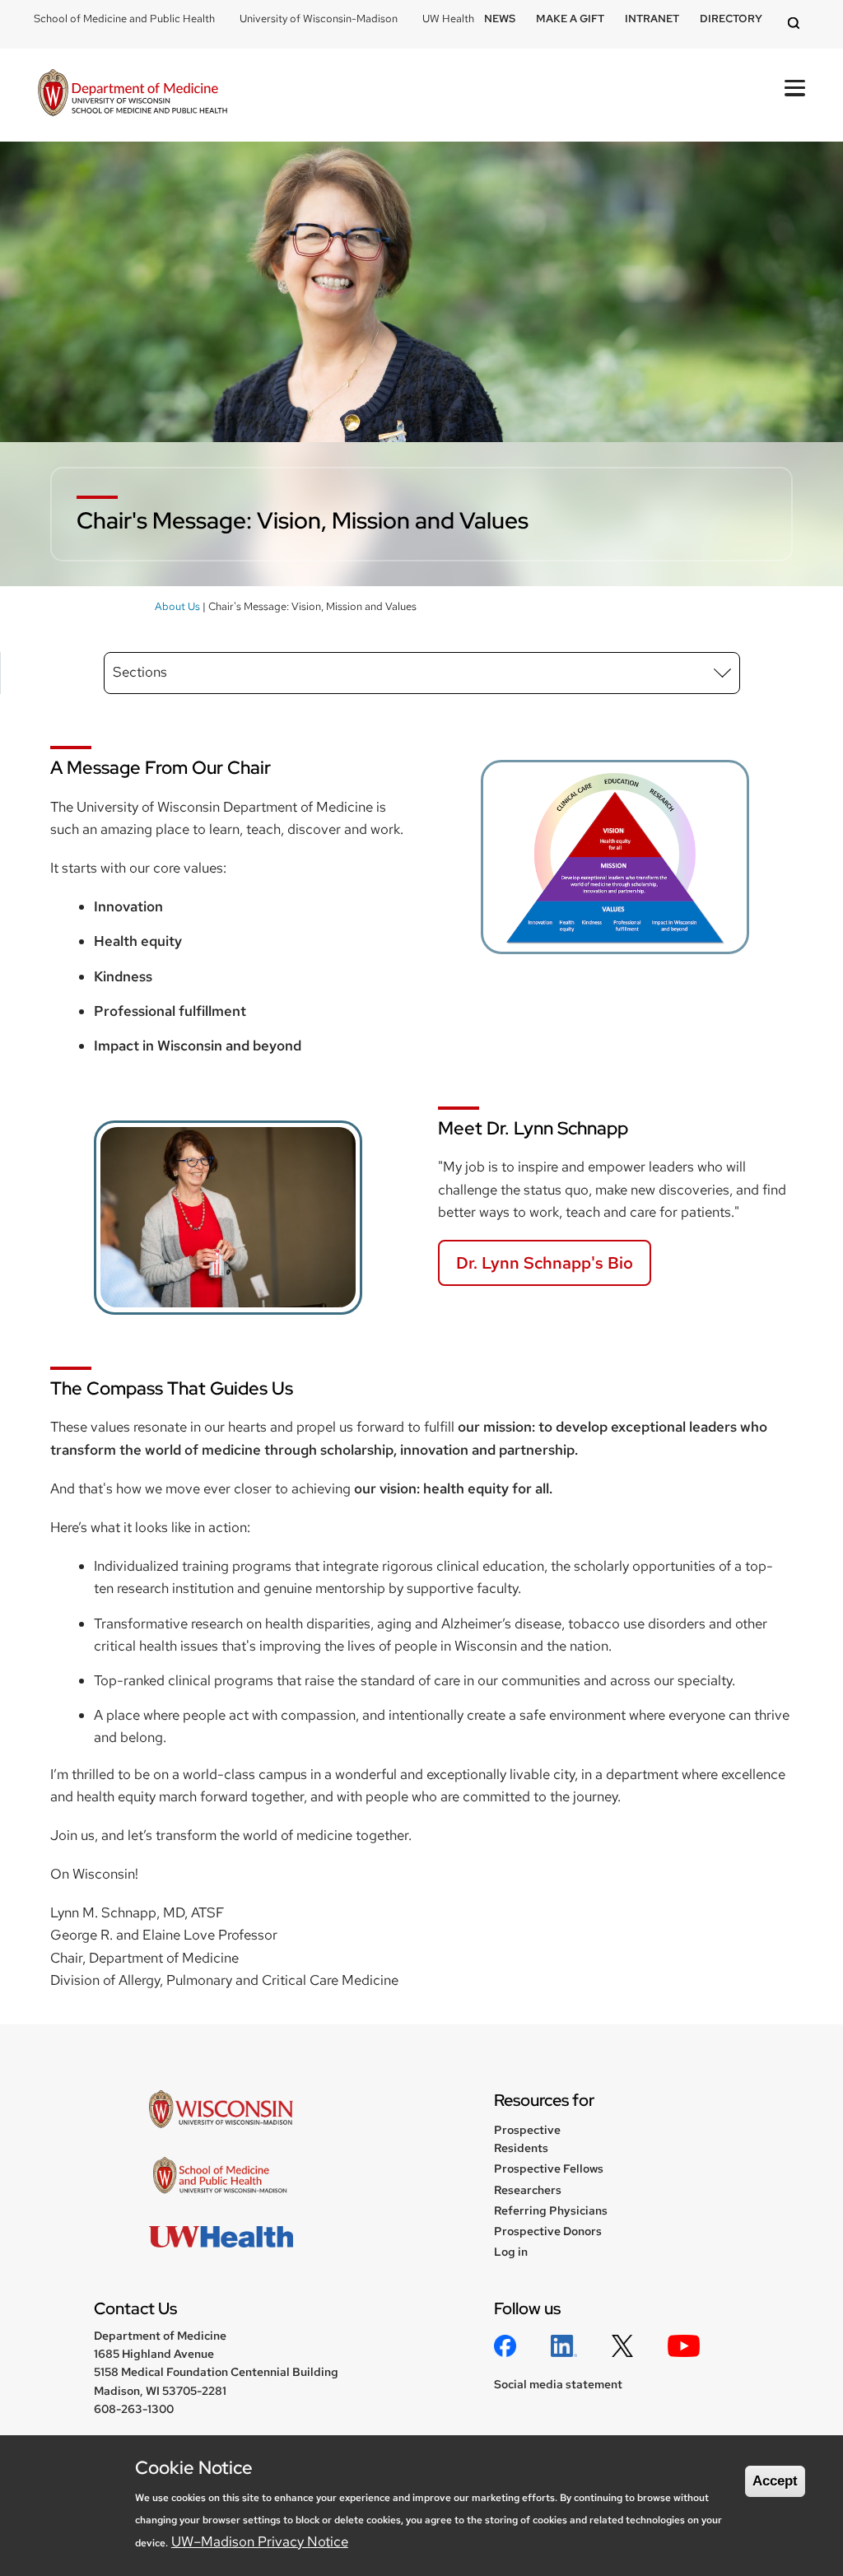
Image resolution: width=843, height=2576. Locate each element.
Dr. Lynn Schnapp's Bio (545, 1263)
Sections (140, 672)
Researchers (528, 2190)
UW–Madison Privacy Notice (260, 2541)
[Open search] (796, 24)
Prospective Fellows (549, 2168)
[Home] (133, 95)
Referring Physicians (551, 2210)
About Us (177, 606)
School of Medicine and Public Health (124, 19)
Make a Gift (570, 19)
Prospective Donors (548, 2231)
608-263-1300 (134, 2409)
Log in (511, 2252)
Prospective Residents (527, 2139)
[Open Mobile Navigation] (795, 88)
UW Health (448, 19)
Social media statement (558, 2384)
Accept (775, 2481)
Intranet (652, 19)
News (500, 19)
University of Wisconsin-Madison (319, 19)
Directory (731, 19)
